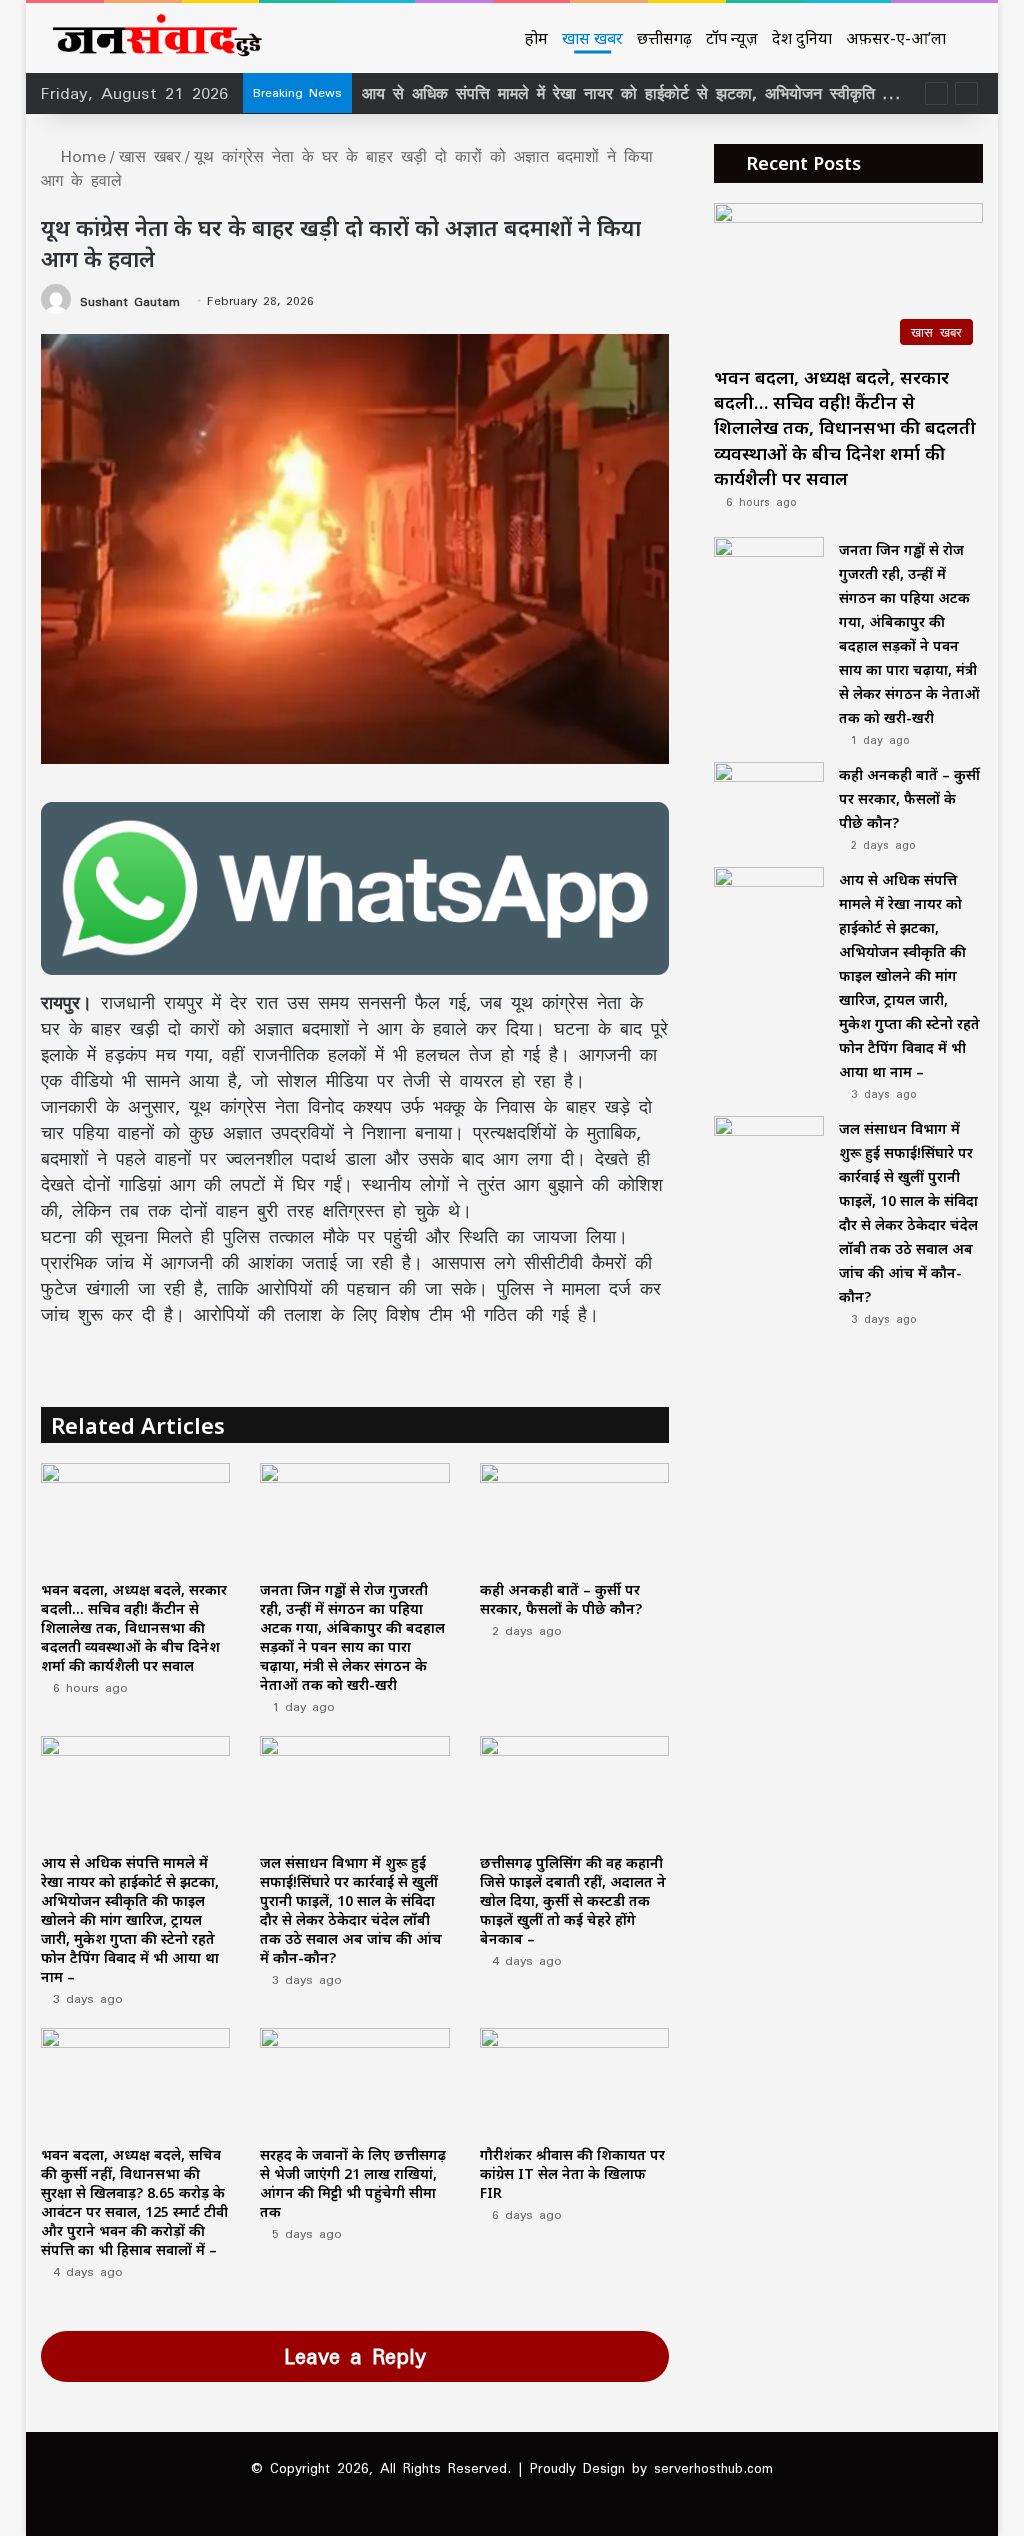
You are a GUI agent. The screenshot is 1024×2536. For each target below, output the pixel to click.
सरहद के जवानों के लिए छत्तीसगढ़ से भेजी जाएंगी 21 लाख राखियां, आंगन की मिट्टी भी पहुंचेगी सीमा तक (353, 2183)
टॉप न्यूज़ (732, 38)
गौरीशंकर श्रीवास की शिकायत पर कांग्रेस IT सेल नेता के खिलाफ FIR (572, 2173)
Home (79, 156)
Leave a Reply (355, 2356)
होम (536, 38)
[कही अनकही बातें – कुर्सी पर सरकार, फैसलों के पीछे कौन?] (575, 1516)
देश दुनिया (802, 38)
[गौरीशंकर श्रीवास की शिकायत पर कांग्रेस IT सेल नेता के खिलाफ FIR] (575, 2081)
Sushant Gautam (130, 300)
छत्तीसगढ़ (664, 38)
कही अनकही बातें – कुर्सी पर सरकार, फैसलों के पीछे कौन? (561, 1599)
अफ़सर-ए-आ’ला (896, 38)
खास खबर (592, 38)
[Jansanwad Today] (153, 38)
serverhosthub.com (713, 2468)
